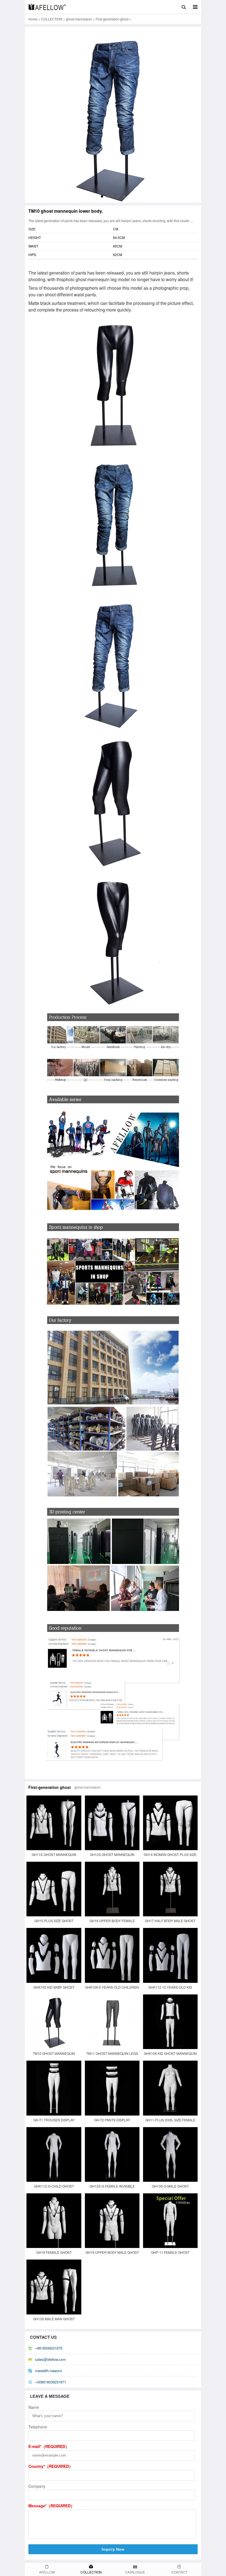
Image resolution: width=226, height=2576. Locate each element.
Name (34, 2407)
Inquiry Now (113, 2549)
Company (37, 2486)
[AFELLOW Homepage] (47, 7)
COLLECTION (52, 19)
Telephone (38, 2427)
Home (33, 19)
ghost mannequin (79, 19)
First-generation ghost (112, 19)
